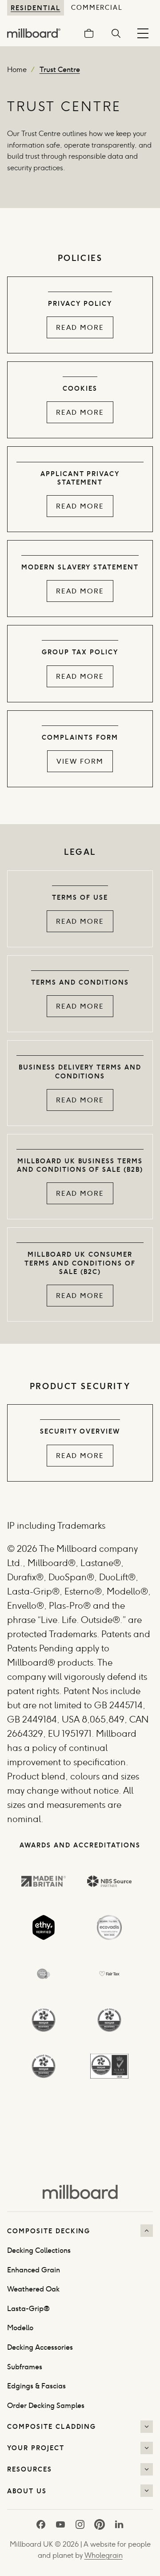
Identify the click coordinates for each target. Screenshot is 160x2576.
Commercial (97, 8)
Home (17, 70)
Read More (80, 327)
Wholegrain (104, 2555)
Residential (36, 8)
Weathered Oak (33, 2289)
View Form (80, 761)
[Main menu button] (143, 33)
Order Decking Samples (46, 2406)
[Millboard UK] (80, 2191)
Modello (20, 2328)
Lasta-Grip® (28, 2309)
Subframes (25, 2367)
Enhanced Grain (34, 2270)
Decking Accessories (40, 2347)
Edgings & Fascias (36, 2386)
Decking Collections (39, 2250)
